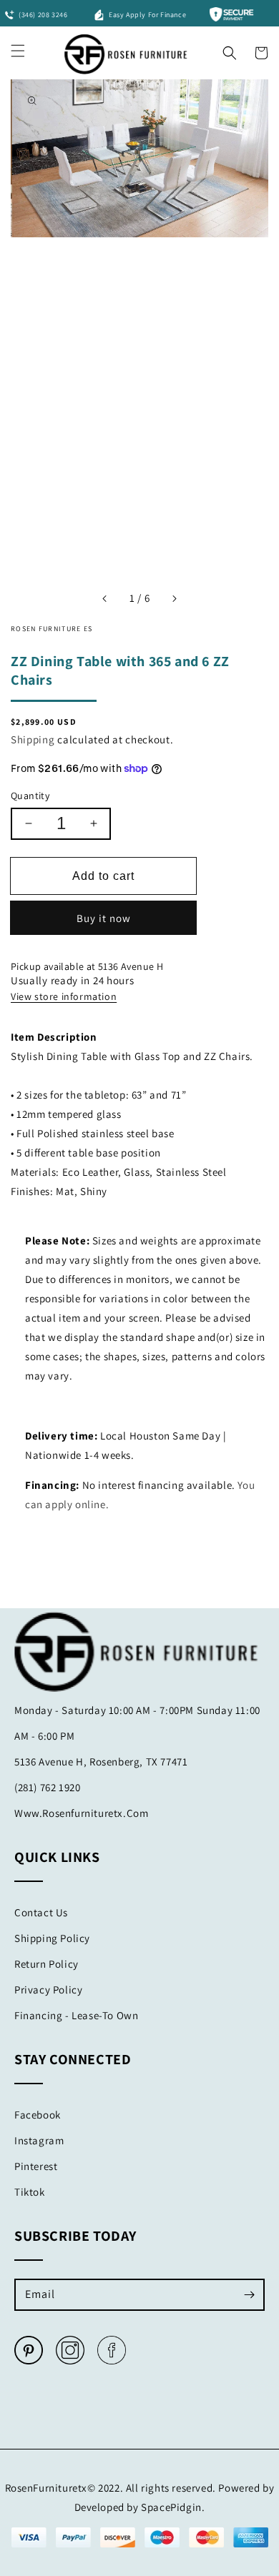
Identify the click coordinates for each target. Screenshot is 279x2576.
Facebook (38, 2115)
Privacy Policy (48, 1990)
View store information (64, 996)
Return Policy (46, 1964)
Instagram (39, 2140)
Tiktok (30, 2192)
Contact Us (41, 1912)
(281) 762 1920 (47, 1787)
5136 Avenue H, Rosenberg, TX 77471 (101, 1762)
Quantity (30, 796)
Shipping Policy (52, 1938)
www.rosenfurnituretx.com (81, 1813)
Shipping (33, 739)
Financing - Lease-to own (76, 2015)
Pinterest (36, 2166)
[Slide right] (174, 598)
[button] (230, 49)
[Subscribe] (249, 2294)
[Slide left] (105, 598)
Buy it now (104, 918)
